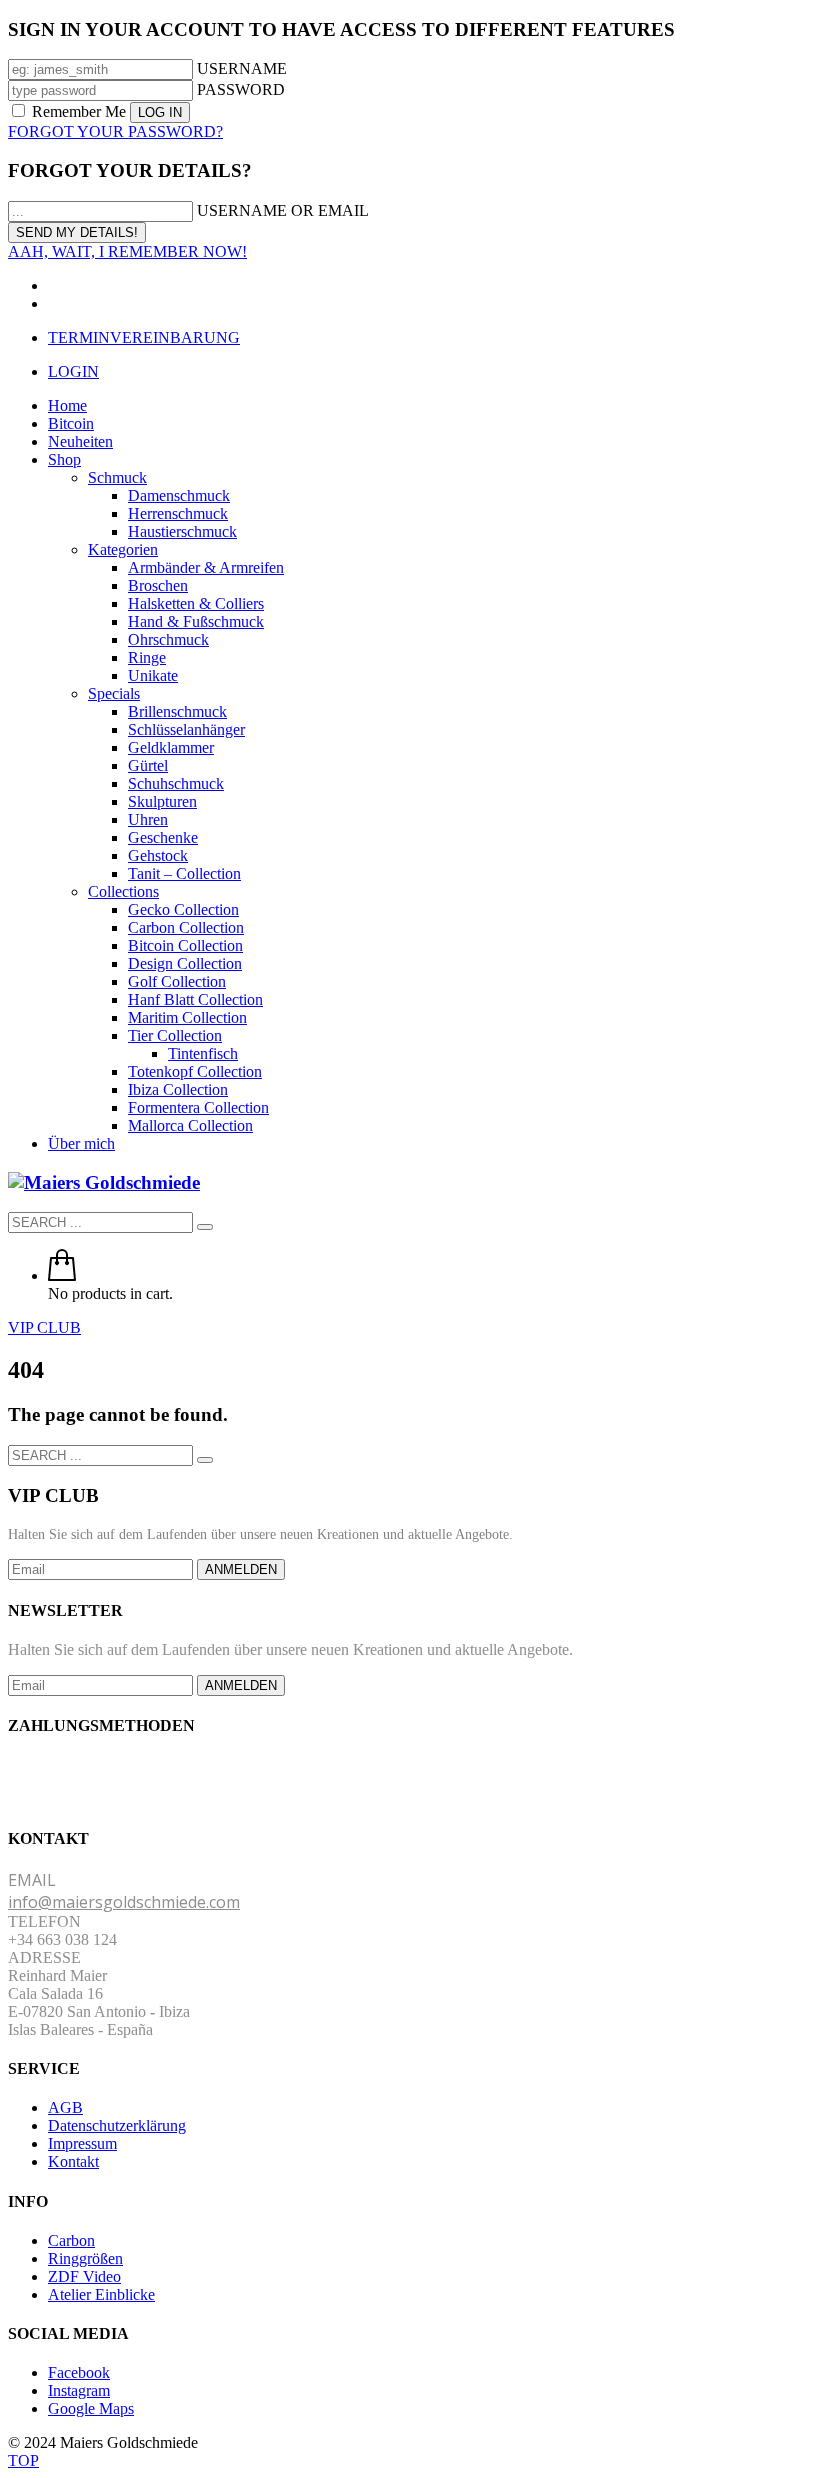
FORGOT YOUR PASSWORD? (115, 131)
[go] (205, 1227)
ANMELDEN (241, 1569)
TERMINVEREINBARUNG (144, 337)
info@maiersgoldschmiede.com (124, 1902)
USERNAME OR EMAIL (283, 210)
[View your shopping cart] (62, 1275)
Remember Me (79, 111)
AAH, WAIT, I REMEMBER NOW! (127, 251)
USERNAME (242, 68)
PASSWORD (241, 89)
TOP (23, 2460)
